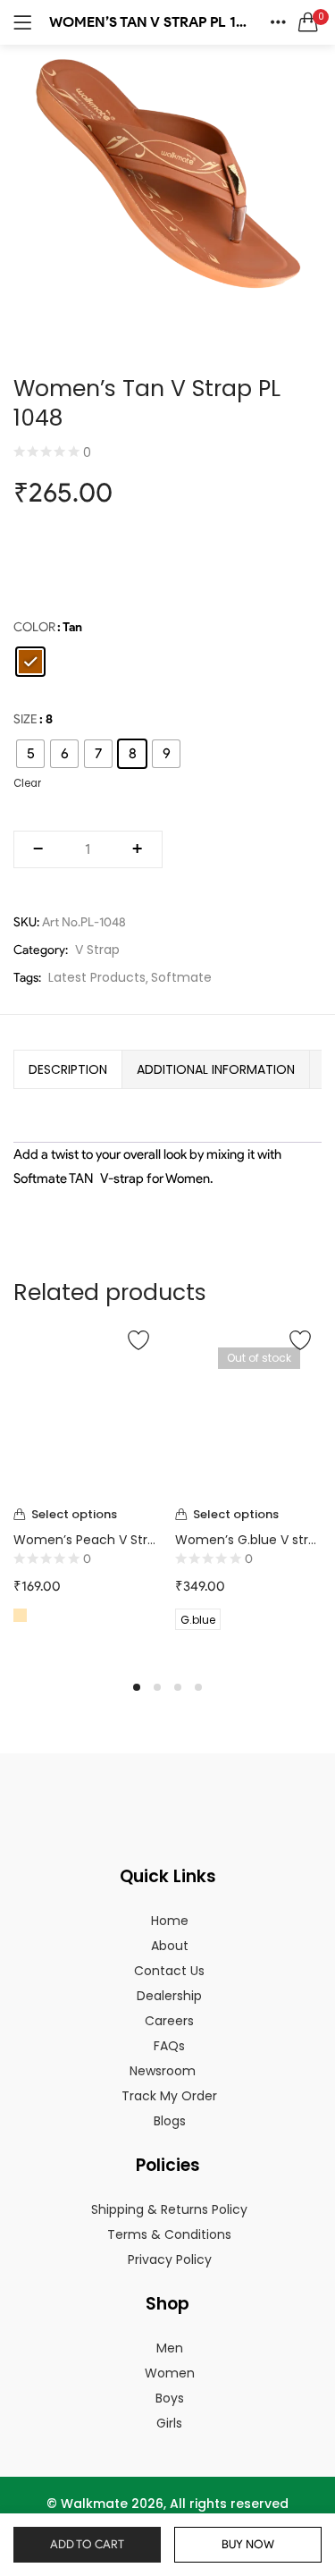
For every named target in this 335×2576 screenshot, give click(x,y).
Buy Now (248, 2544)
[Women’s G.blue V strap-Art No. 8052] (249, 1410)
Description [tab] (68, 1069)
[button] (308, 22)
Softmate (181, 977)
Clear (27, 783)
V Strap (97, 950)
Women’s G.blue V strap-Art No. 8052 (249, 1540)
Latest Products (97, 977)
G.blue (198, 1620)
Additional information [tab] (216, 1069)
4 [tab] (198, 1687)
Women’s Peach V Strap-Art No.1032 (87, 1540)
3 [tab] (178, 1687)
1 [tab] (137, 1687)
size (25, 719)
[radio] (30, 662)
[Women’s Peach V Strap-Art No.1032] (87, 1410)
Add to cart (87, 2544)
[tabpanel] (87, 1491)
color (34, 627)
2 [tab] (157, 1687)
